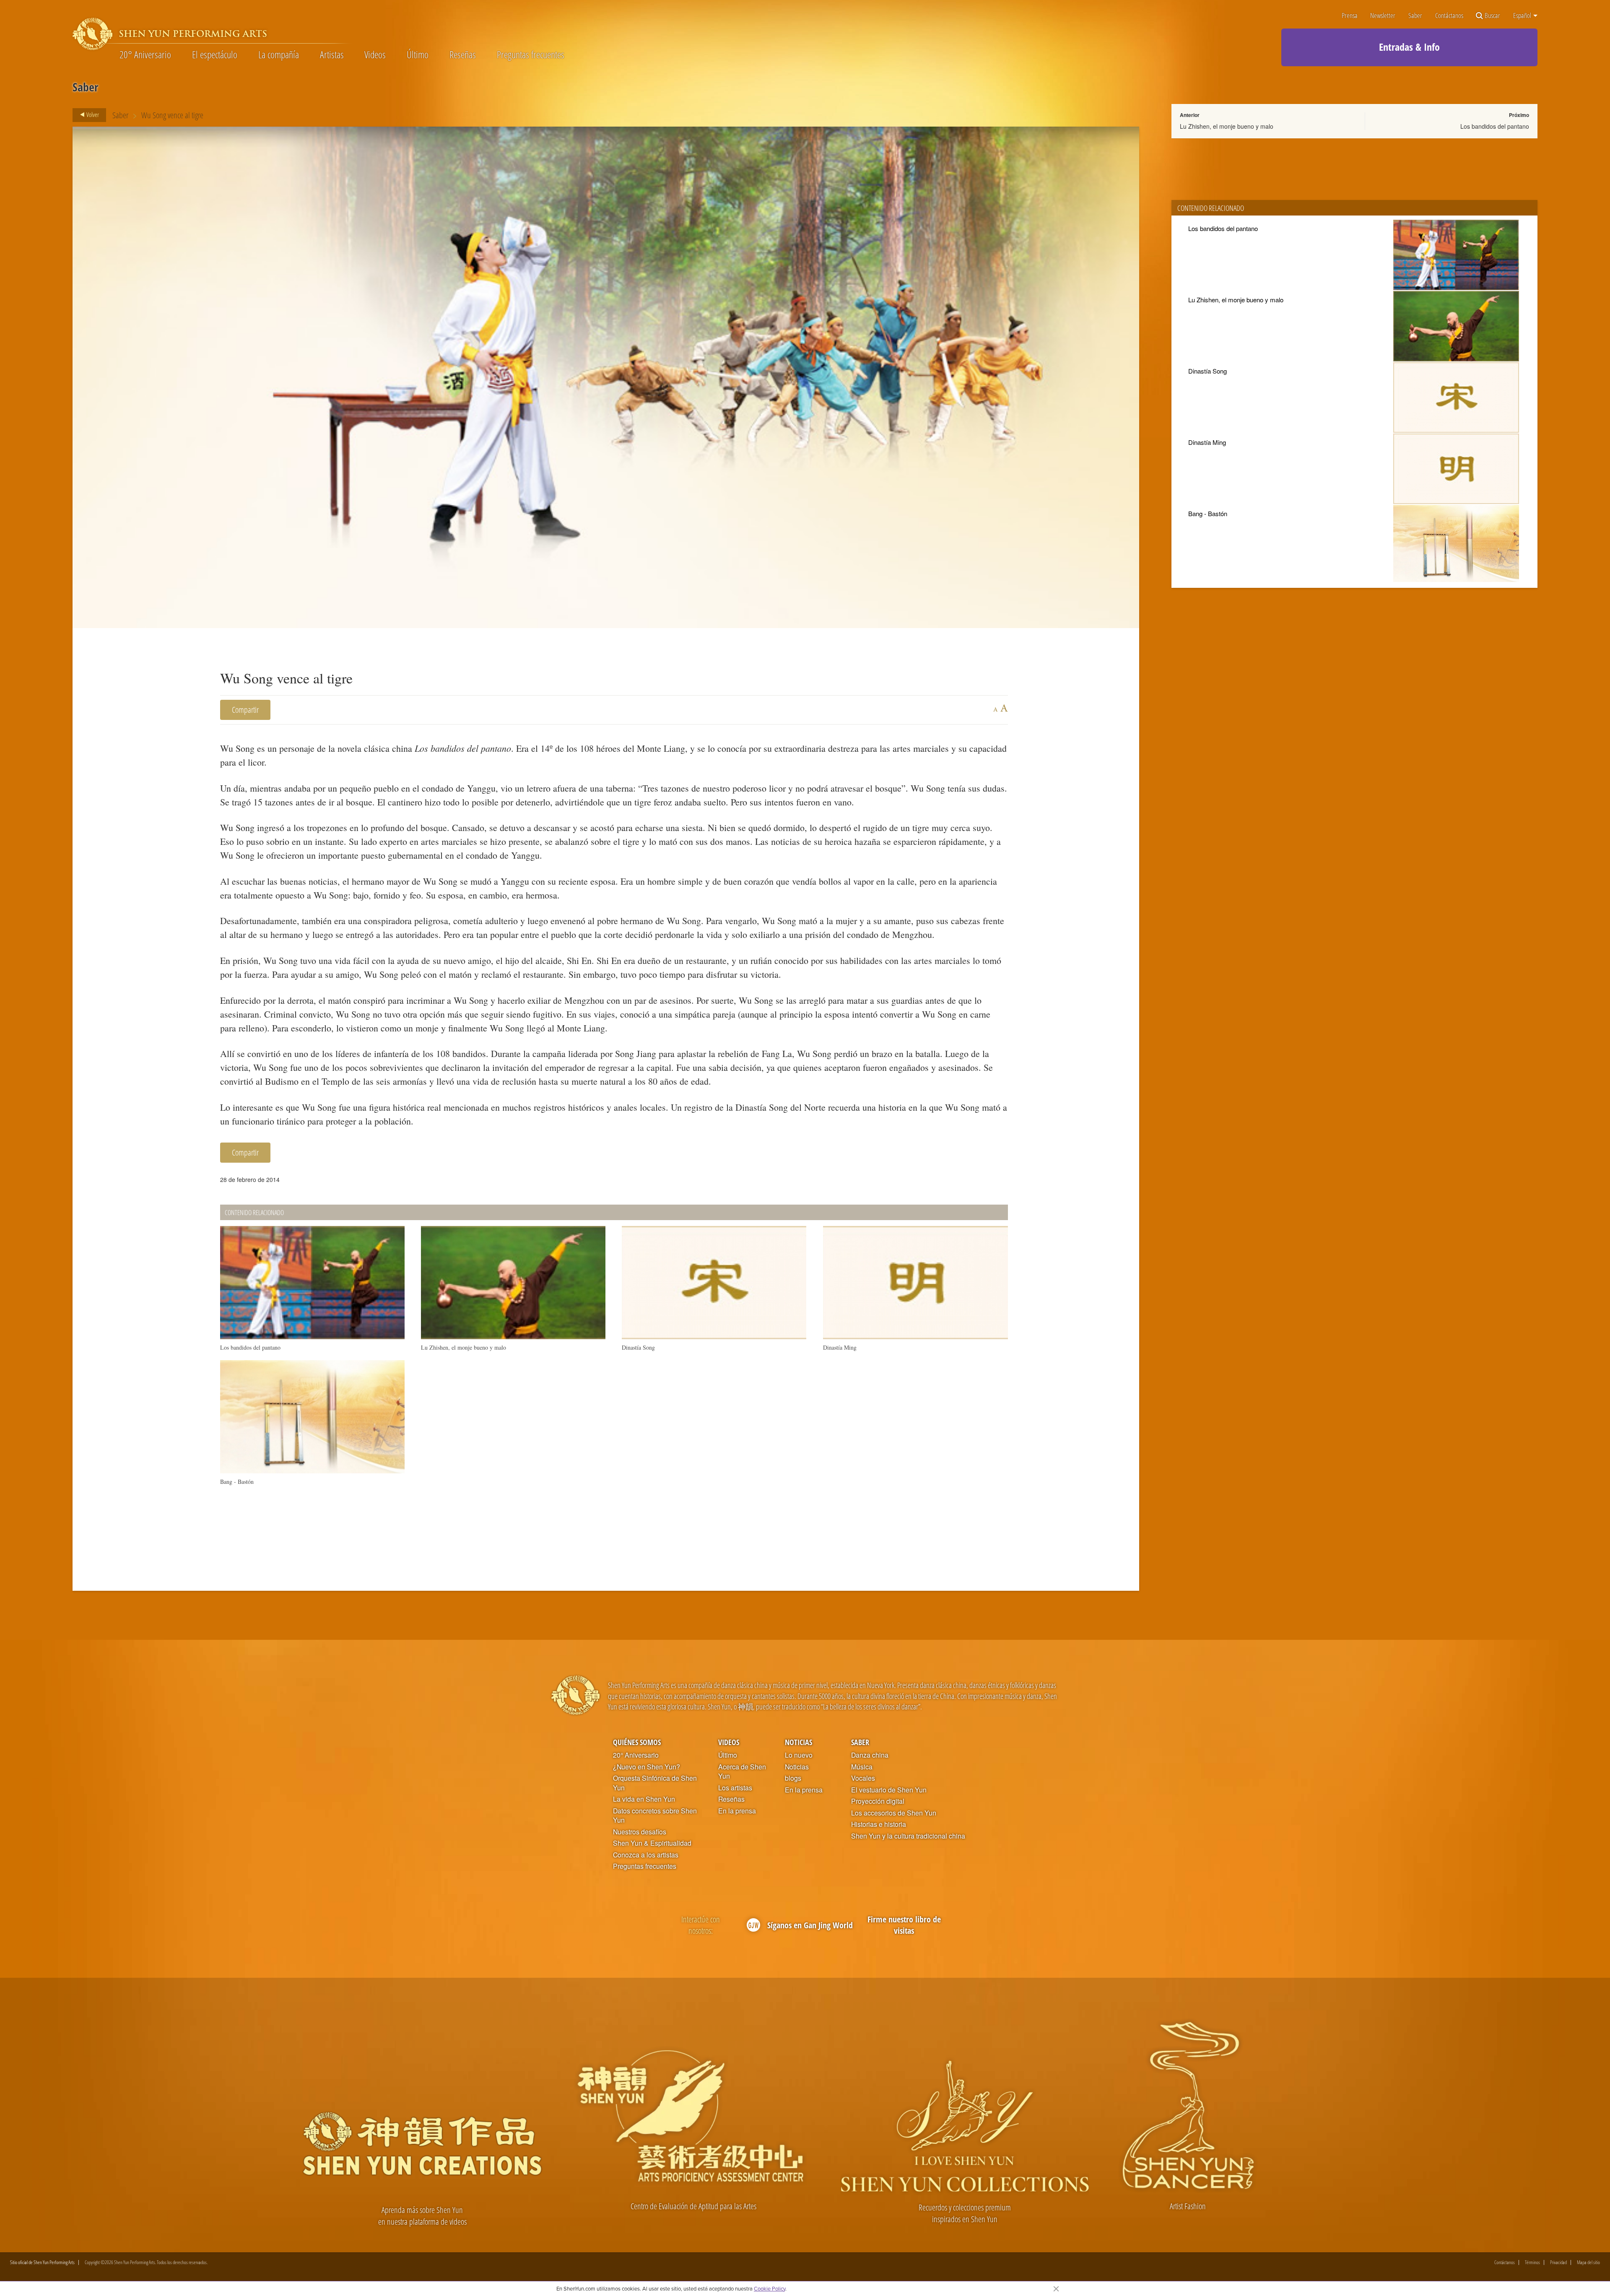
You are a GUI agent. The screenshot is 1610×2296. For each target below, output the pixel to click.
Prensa (1350, 16)
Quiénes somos (637, 1742)
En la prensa (737, 1811)
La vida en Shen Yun (644, 1799)
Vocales (863, 1778)
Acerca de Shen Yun (742, 1772)
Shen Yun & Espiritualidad (652, 1843)
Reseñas (463, 55)
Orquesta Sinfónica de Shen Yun (655, 1783)
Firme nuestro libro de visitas (904, 1925)
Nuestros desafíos (640, 1832)
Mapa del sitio (1588, 2262)
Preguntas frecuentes (531, 55)
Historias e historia (879, 1824)
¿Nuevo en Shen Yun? (647, 1767)
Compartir (245, 710)
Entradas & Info (1409, 47)
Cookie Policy (770, 2288)
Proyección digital (878, 1801)
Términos (1532, 2262)
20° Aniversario (145, 55)
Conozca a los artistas (646, 1855)
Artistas (332, 55)
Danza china (870, 1755)
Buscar (1492, 16)
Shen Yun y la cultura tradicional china (908, 1836)
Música (862, 1767)
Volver (92, 114)
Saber (1415, 16)
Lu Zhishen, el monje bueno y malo (1227, 126)
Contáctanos (1449, 16)
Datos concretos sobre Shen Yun (655, 1816)
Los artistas (735, 1788)
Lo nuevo (799, 1755)
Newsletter (1383, 16)
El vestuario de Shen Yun (889, 1790)
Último (418, 55)
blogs (793, 1778)
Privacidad (1558, 2262)
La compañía (279, 55)
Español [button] (1523, 16)
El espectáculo (215, 55)
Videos (375, 55)
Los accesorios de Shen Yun (894, 1813)
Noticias (799, 1742)
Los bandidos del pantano (1495, 126)
